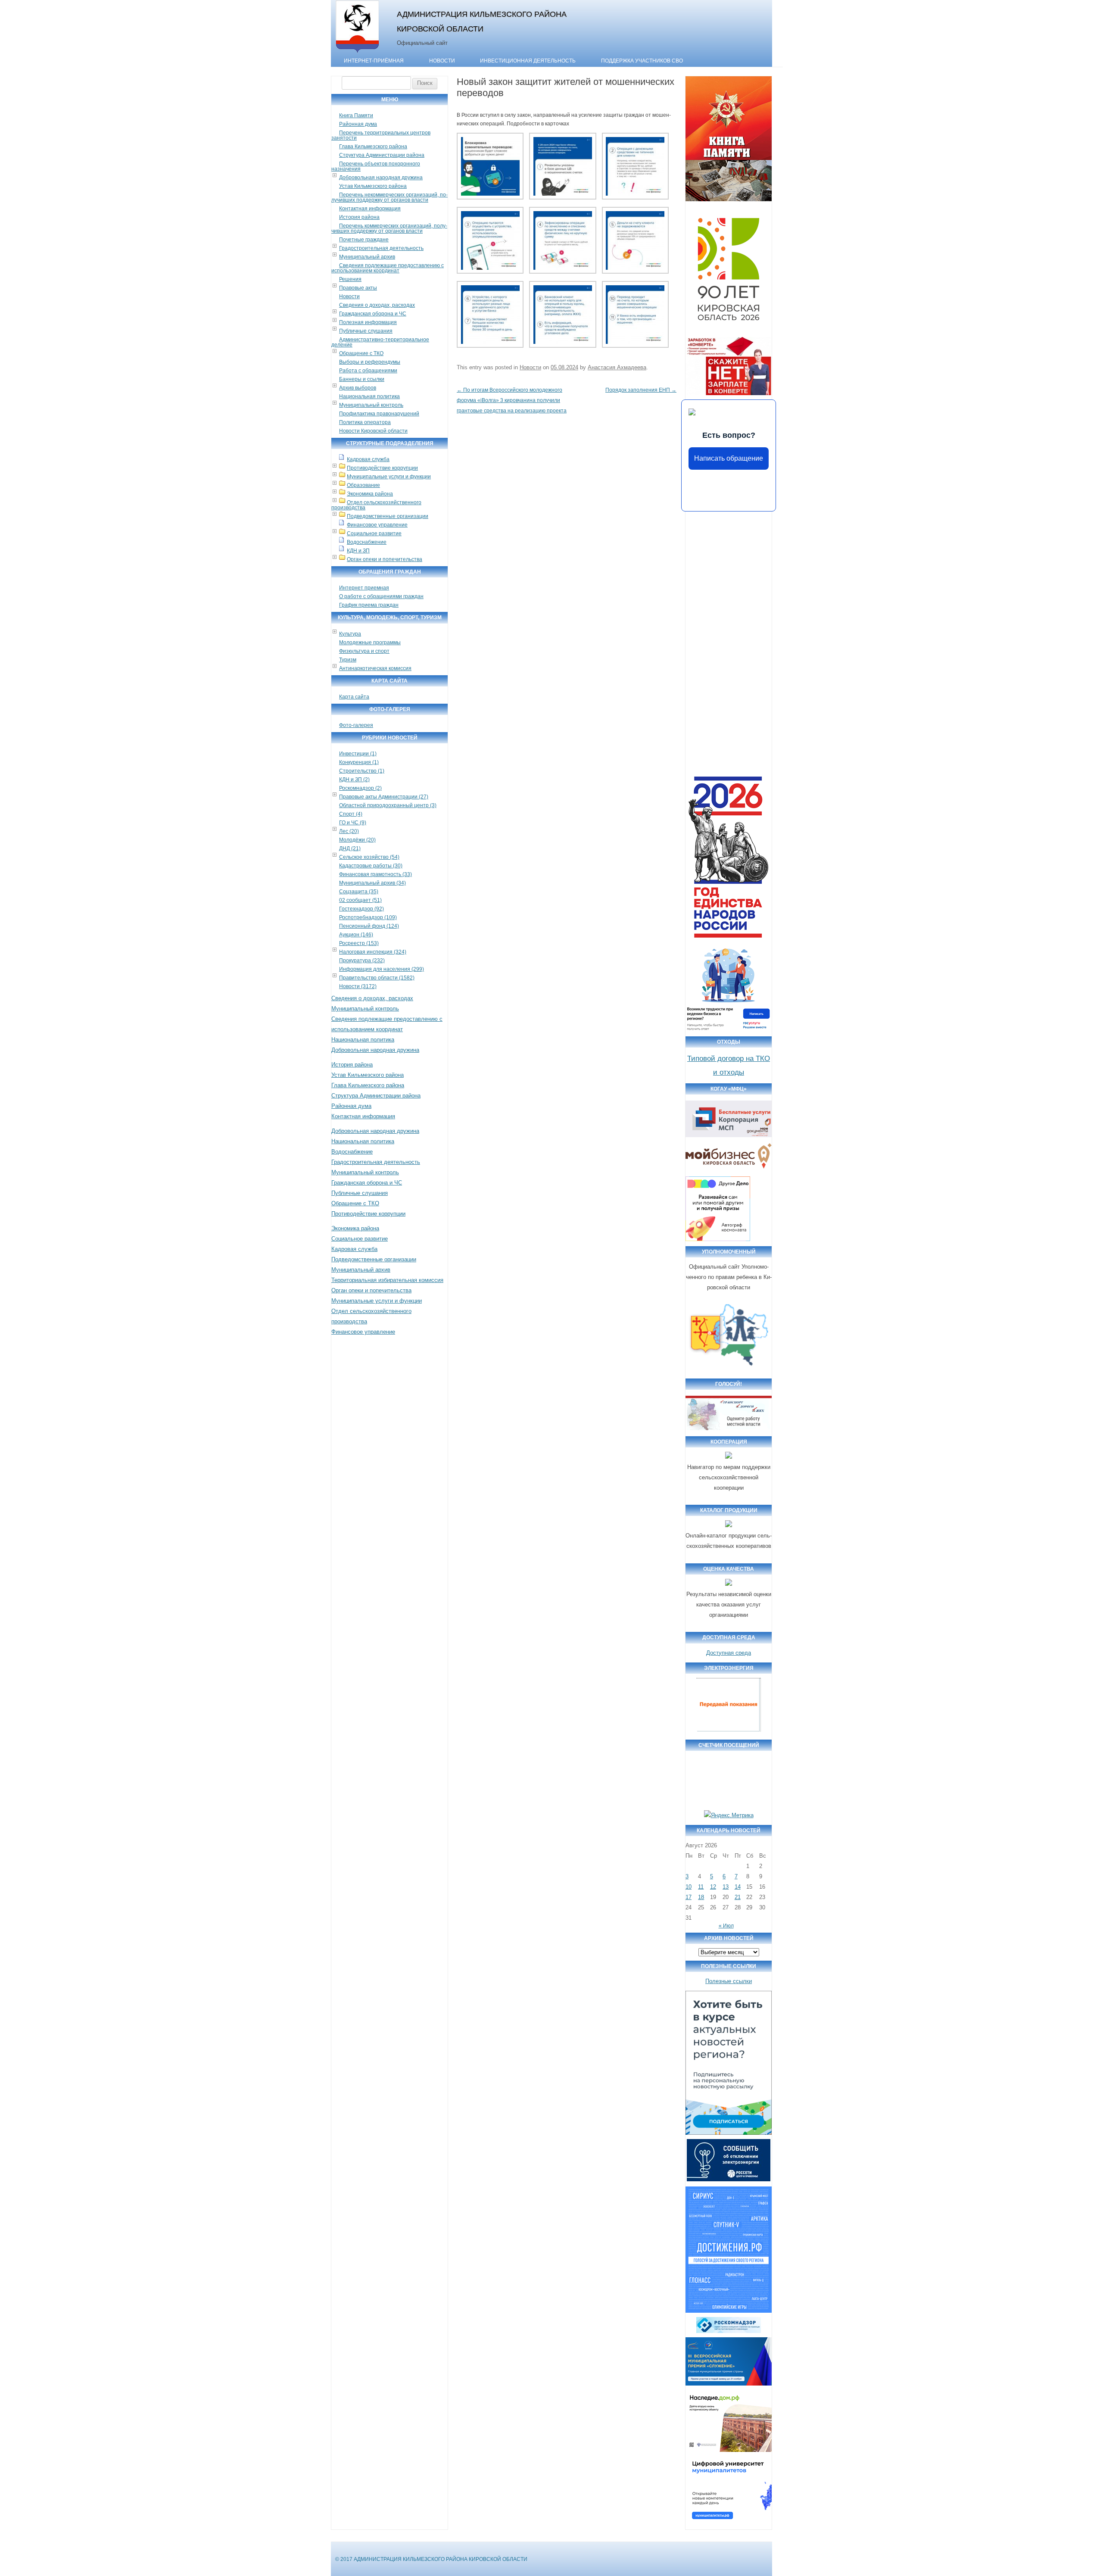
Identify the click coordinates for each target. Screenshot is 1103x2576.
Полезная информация (368, 322)
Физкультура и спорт (364, 651)
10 (689, 1887)
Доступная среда (729, 1653)
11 (701, 1887)
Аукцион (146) (356, 935)
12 (713, 1887)
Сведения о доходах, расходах (377, 305)
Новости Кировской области (373, 431)
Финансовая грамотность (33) (375, 874)
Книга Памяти (356, 115)
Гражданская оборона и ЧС (373, 314)
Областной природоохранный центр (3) (388, 805)
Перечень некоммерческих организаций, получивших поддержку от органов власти (389, 197)
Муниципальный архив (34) (372, 883)
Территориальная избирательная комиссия (387, 1280)
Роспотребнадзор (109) (368, 917)
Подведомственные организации (388, 516)
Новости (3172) (358, 986)
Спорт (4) (351, 814)
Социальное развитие (374, 533)
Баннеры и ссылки (362, 379)
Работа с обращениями (368, 371)
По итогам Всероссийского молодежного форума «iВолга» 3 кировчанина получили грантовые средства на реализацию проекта (512, 400)
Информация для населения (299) (382, 969)
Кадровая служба (368, 459)
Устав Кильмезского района (373, 186)
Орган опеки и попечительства (385, 559)
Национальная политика (369, 396)
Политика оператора (365, 422)
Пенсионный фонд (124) (369, 926)
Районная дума (358, 124)
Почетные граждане (364, 240)
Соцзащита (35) (359, 892)
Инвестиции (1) (358, 754)
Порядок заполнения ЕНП (641, 390)
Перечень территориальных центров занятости (381, 135)
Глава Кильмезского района (373, 147)
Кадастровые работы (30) (371, 866)
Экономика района (370, 494)
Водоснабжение (367, 542)
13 (726, 1887)
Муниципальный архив (367, 257)
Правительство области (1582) (377, 978)
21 (738, 1897)
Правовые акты (358, 288)
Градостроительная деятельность (381, 248)
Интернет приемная (364, 588)
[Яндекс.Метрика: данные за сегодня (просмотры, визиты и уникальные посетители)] (729, 1815)
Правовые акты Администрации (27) (384, 797)
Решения (350, 279)
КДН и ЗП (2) (354, 780)
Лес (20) (349, 831)
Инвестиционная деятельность (528, 61)
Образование (363, 485)
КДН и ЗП (358, 551)
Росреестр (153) (359, 943)
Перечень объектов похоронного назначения (376, 166)
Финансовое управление (377, 525)
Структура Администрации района (382, 155)
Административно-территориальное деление (380, 342)
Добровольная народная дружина (381, 178)
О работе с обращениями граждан (381, 596)
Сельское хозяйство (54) (369, 857)
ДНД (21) (350, 848)
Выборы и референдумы (370, 362)
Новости (442, 61)
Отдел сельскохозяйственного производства (376, 505)
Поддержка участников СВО (642, 61)
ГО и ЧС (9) (353, 823)
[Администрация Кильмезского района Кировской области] (357, 53)
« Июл (726, 1926)
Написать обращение (729, 458)
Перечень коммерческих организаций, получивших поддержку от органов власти (389, 228)
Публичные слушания (366, 331)
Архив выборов (358, 388)
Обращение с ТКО (361, 353)
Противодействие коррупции (382, 468)
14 (738, 1887)
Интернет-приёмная (374, 61)
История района (359, 217)
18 (701, 1897)
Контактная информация (370, 209)
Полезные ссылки (729, 1981)
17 (689, 1897)
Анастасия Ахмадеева (617, 367)
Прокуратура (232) (362, 961)
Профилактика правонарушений (379, 414)
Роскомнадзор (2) (360, 788)
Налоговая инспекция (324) (373, 952)
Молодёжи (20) (357, 840)
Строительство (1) (362, 771)
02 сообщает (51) (360, 900)
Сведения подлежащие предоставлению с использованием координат (388, 268)
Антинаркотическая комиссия (375, 668)
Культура (350, 634)
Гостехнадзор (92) (361, 909)
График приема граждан (369, 605)
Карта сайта (354, 697)
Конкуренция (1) (359, 762)
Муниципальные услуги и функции (389, 477)
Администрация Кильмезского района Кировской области (482, 21)
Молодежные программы (370, 642)
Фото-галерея (356, 725)
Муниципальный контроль (371, 405)
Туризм (348, 660)
